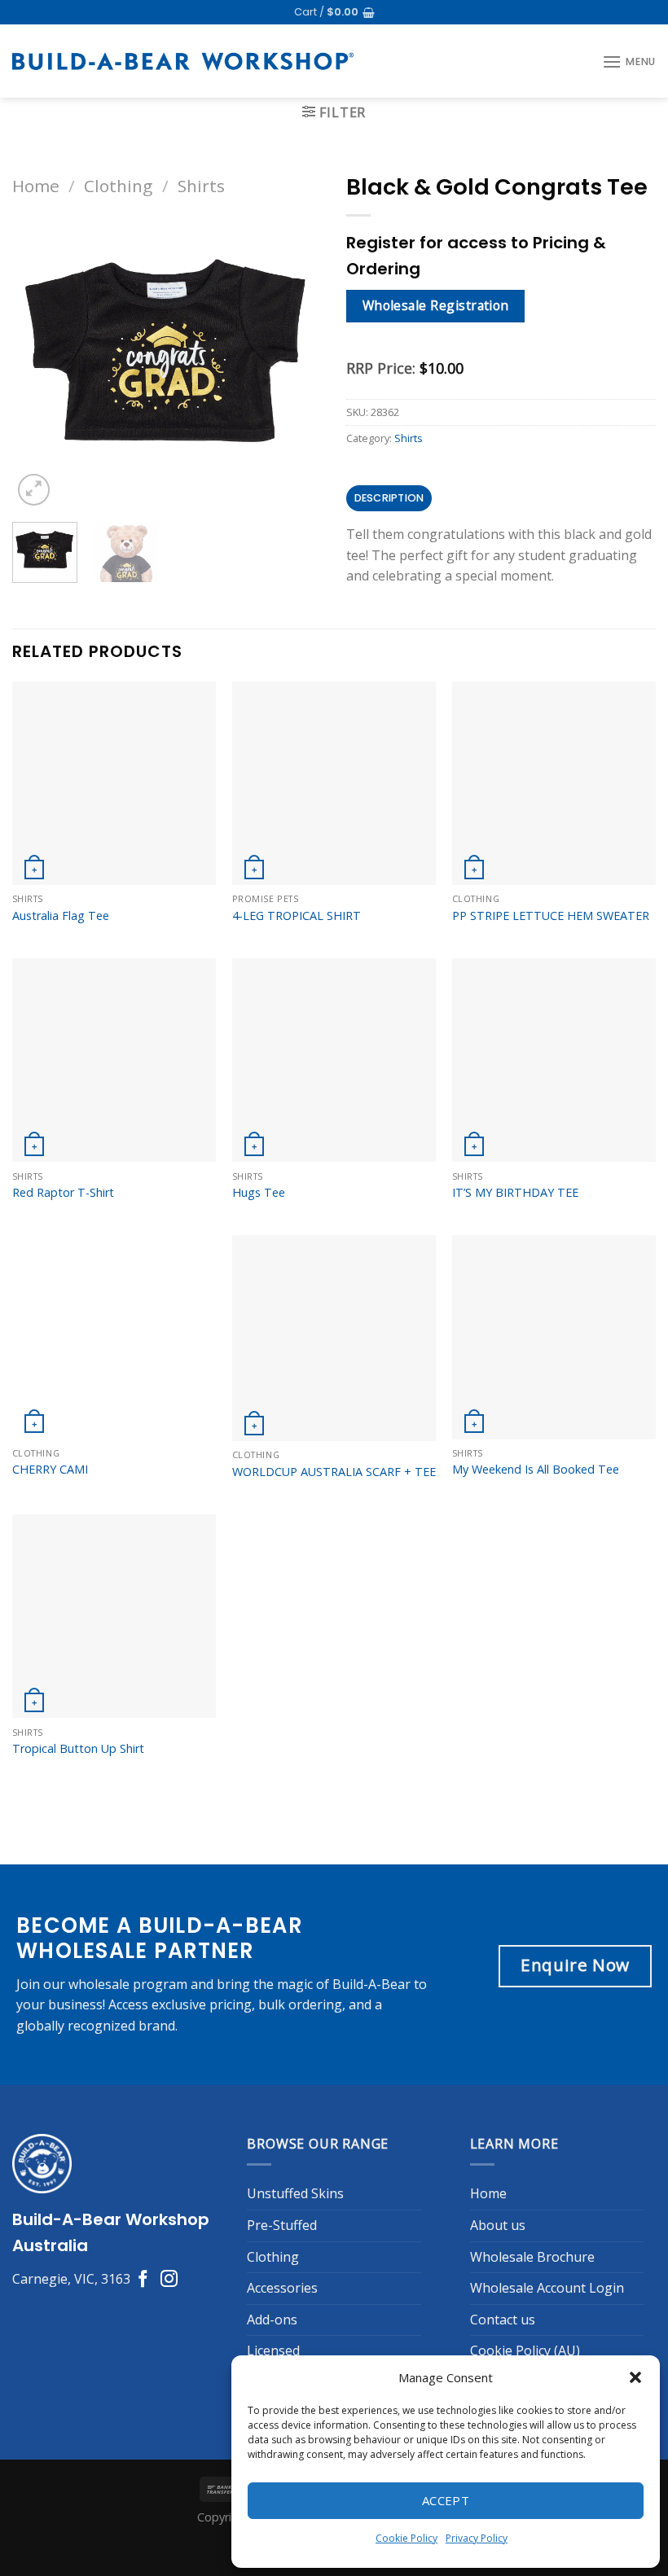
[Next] (73, 526)
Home (36, 186)
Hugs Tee (259, 1497)
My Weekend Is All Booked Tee (536, 1774)
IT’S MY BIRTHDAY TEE (515, 1497)
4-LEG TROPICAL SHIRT (297, 1220)
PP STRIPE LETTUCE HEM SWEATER (551, 1220)
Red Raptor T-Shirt (63, 1497)
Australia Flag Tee (61, 1220)
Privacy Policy (477, 2538)
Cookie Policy (407, 2538)
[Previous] (20, 880)
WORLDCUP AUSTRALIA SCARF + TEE (334, 1776)
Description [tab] (389, 498)
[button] (635, 2377)
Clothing (118, 186)
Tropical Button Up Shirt (78, 2053)
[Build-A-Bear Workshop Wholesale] (183, 61)
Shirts (201, 186)
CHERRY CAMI (50, 1774)
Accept (446, 2500)
